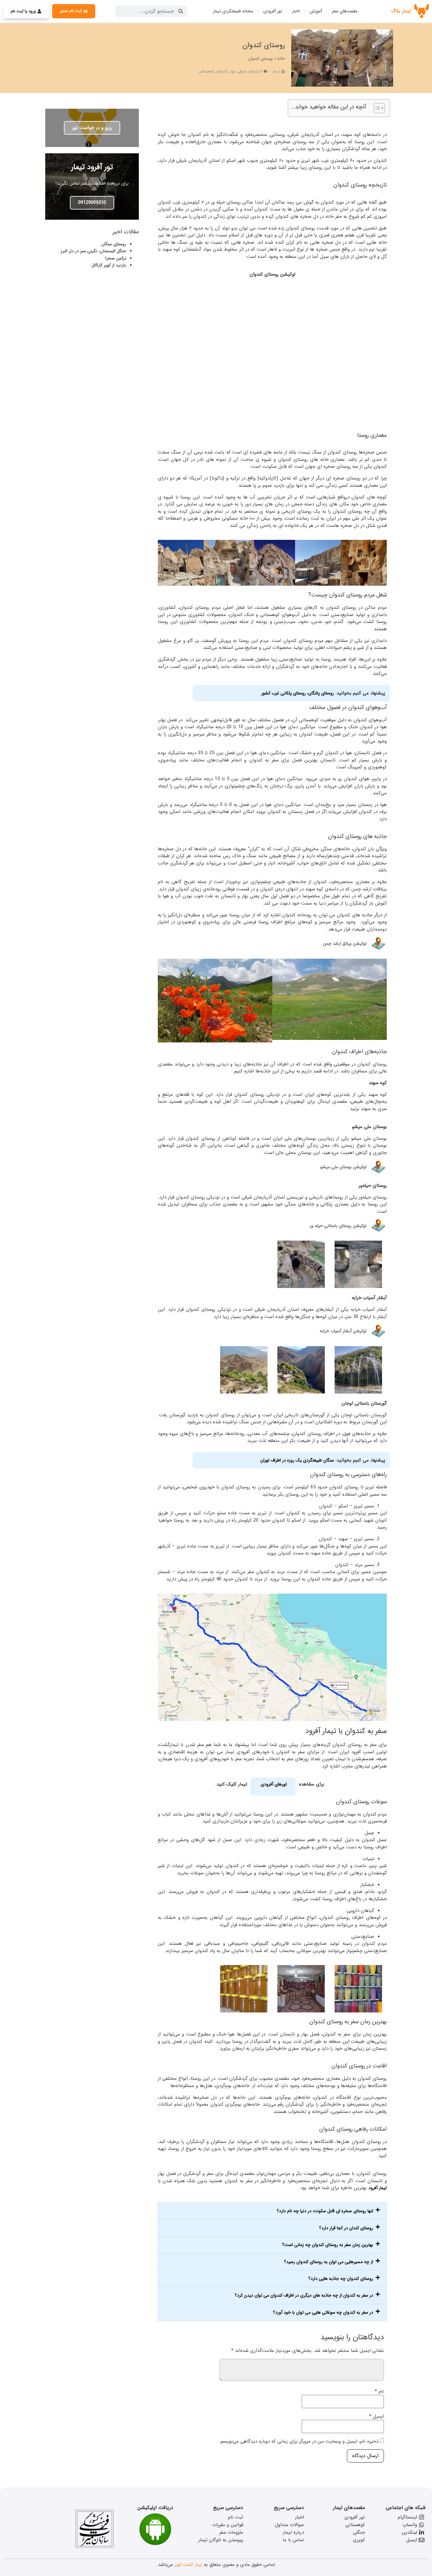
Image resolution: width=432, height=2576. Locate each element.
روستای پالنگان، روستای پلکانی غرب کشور (298, 693)
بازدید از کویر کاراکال (109, 265)
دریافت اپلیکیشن (155, 2508)
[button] (272, 2211)
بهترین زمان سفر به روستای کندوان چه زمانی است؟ (328, 2245)
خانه (281, 58)
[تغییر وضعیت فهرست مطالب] (376, 108)
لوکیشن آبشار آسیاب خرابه (343, 1331)
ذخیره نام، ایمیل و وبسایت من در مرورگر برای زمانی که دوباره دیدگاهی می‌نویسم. (299, 2442)
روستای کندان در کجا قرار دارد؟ (346, 2228)
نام (379, 2392)
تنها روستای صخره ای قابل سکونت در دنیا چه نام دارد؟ (325, 2211)
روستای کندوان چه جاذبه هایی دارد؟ (341, 2279)
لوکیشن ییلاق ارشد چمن (345, 943)
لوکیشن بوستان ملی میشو (343, 1167)
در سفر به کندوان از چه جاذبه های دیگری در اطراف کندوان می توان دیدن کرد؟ (304, 2295)
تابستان (222, 71)
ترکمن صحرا (116, 258)
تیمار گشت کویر (188, 2565)
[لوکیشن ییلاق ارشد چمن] (378, 944)
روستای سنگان (114, 244)
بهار (233, 71)
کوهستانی (206, 71)
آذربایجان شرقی (250, 71)
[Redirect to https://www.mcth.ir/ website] (95, 2547)
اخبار (296, 11)
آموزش (316, 11)
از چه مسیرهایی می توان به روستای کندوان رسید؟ (329, 2262)
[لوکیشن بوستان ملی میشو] (378, 1167)
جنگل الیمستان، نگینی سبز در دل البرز (93, 251)
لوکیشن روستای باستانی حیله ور (338, 1226)
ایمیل (376, 2417)
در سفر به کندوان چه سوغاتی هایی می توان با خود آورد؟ (323, 2312)
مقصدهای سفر (345, 11)
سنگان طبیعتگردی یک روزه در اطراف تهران (297, 1460)
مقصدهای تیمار (349, 2508)
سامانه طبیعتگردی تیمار (233, 11)
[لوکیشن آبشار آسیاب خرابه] (378, 1331)
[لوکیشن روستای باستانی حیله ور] (378, 1226)
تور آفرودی (273, 11)
